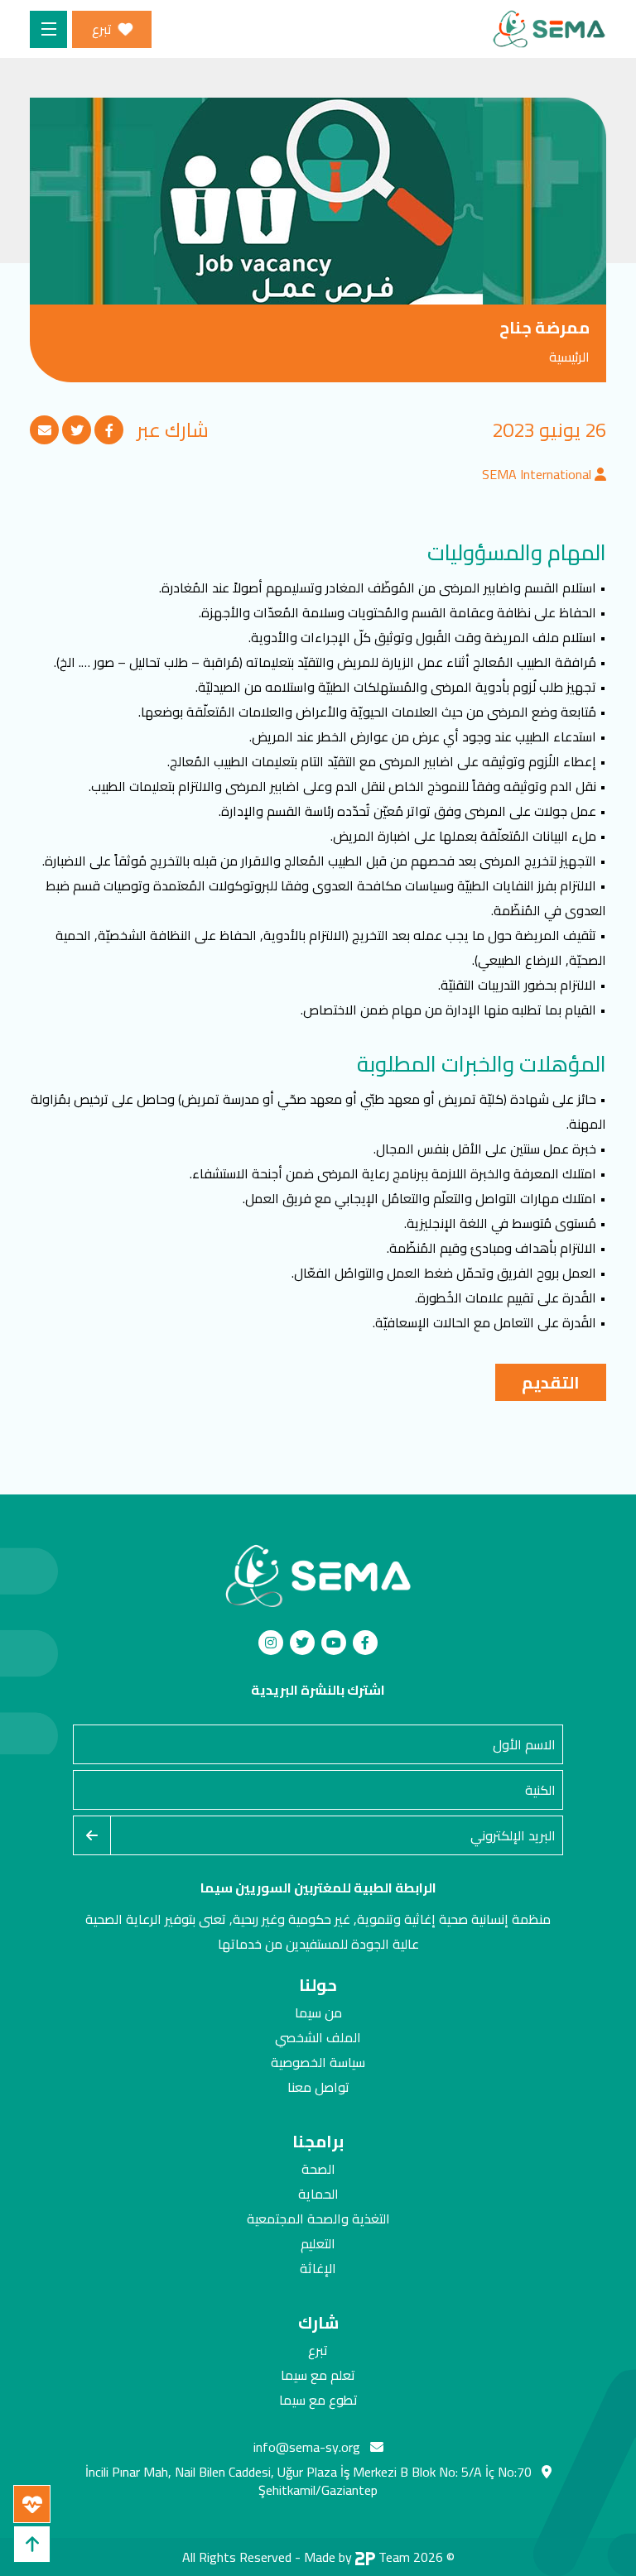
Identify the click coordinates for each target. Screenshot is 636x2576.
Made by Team (357, 2557)
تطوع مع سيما (318, 2400)
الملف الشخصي (318, 2037)
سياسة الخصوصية (318, 2062)
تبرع (318, 2350)
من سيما (318, 2012)
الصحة (318, 2169)
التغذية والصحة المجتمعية (318, 2219)
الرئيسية (569, 357)
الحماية (318, 2194)
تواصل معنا (318, 2087)
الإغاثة (318, 2268)
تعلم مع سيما (318, 2375)
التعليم (318, 2243)
